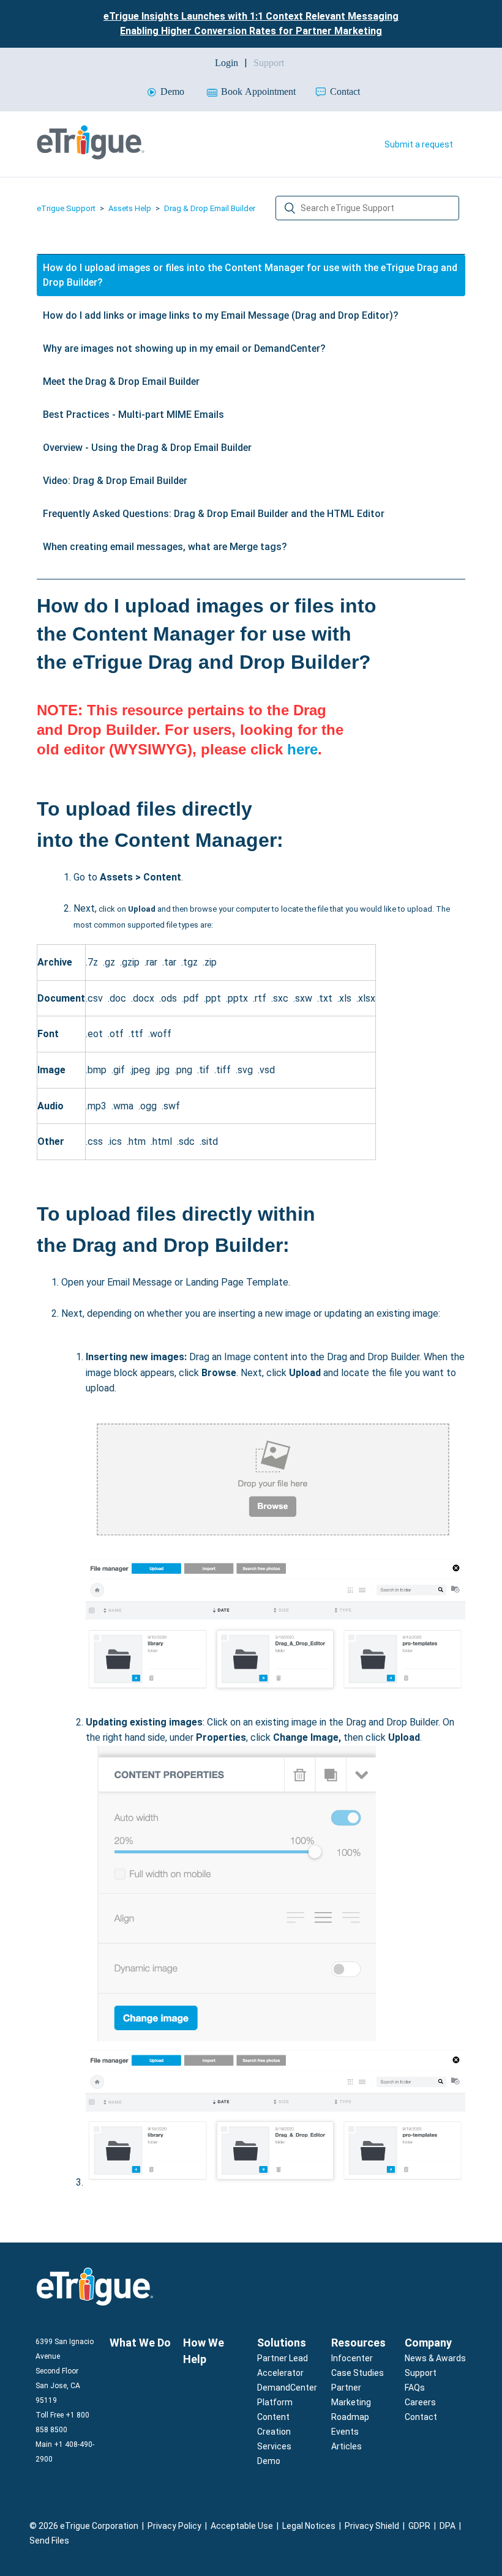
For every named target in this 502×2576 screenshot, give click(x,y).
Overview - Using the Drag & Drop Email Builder (147, 448)
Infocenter (352, 2358)
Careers (420, 2402)
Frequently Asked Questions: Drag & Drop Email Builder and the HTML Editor (214, 514)
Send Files (49, 2541)
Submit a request (419, 144)
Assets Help (130, 208)
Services (274, 2446)
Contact (421, 2417)
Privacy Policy (174, 2526)
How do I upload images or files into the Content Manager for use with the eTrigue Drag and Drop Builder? (250, 275)
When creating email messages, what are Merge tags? (165, 547)
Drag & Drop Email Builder (210, 208)
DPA (448, 2526)
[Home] (91, 156)
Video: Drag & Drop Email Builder (115, 481)
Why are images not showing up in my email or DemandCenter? (184, 348)
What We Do (140, 2343)
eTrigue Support (66, 208)
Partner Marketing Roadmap (351, 2402)
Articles (347, 2446)
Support (421, 2373)
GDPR (419, 2526)
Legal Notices (309, 2526)
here (302, 749)
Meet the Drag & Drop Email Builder (121, 382)
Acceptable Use (242, 2526)
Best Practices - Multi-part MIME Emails (133, 415)
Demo (269, 2461)
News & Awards (435, 2358)
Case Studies (358, 2373)
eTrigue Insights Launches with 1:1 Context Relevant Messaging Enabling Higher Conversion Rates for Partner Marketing (251, 24)
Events (345, 2432)
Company (428, 2343)
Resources (358, 2343)
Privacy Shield (372, 2526)
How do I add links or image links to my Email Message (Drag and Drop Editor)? (221, 315)
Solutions (282, 2343)
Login (227, 63)
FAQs (415, 2388)
